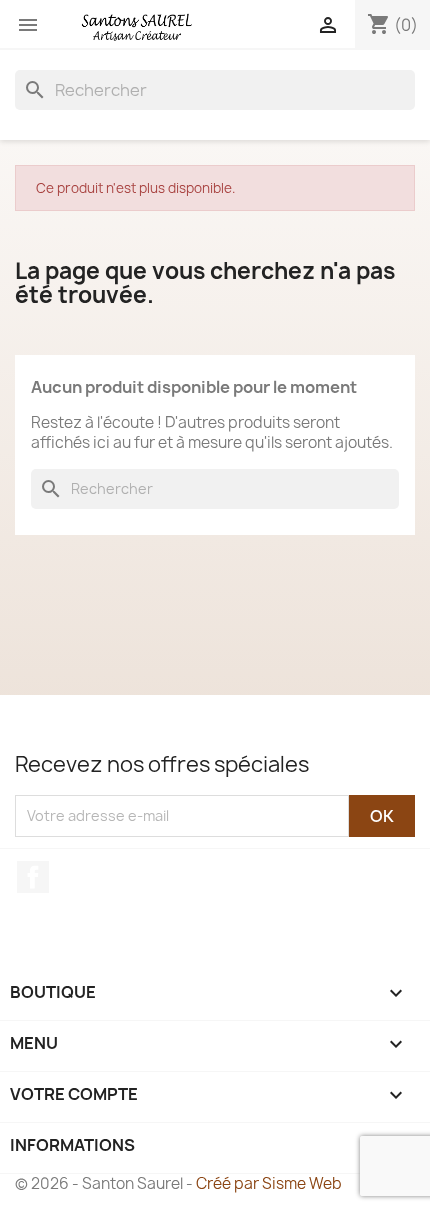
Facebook (33, 877)
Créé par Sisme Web (269, 1183)
